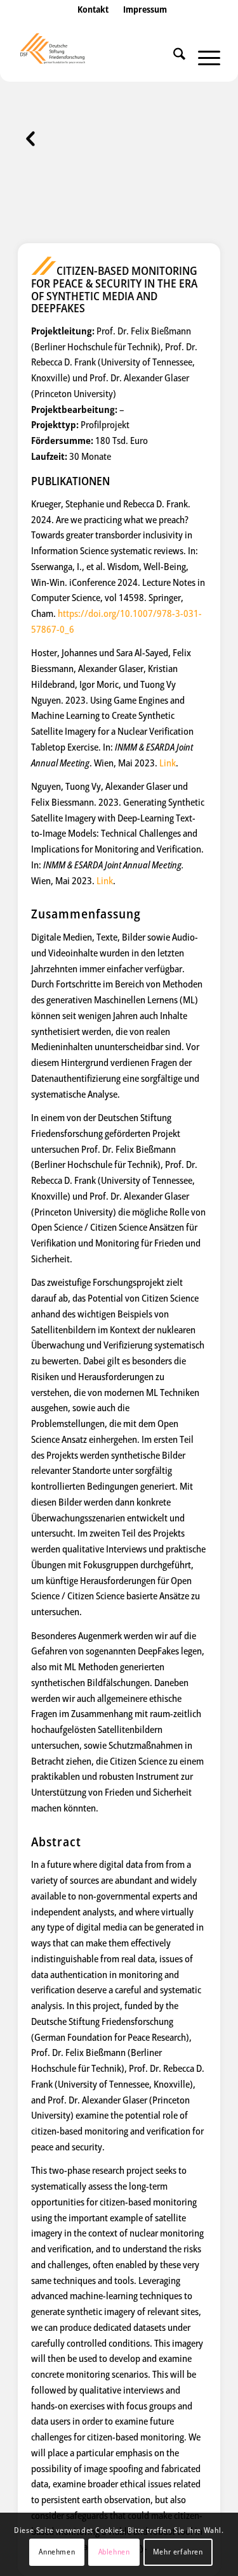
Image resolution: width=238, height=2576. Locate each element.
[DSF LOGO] (99, 56)
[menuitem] (93, 22)
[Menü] (203, 56)
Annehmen (57, 2552)
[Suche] (173, 56)
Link (168, 763)
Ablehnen (114, 2552)
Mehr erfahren (178, 2552)
